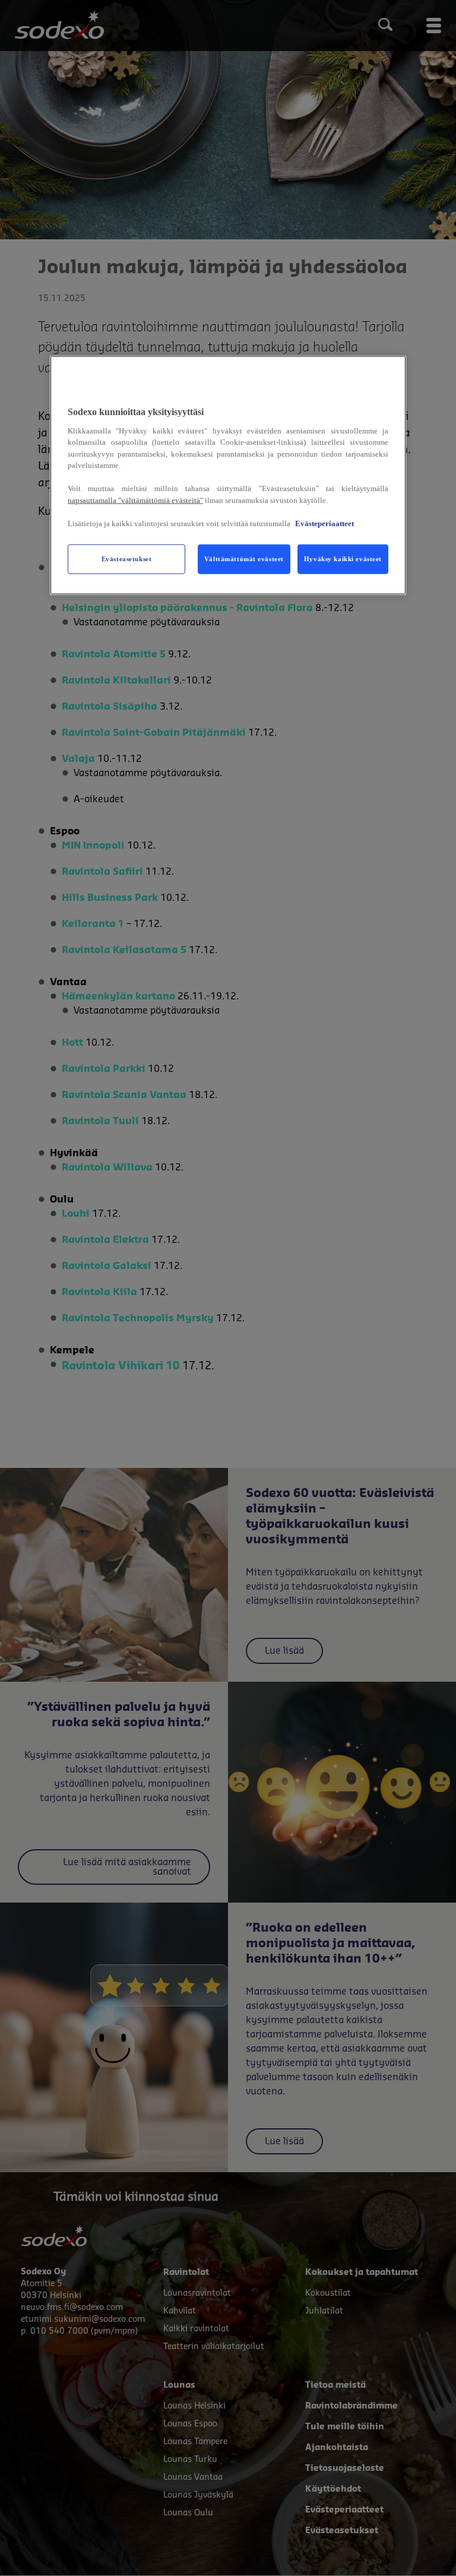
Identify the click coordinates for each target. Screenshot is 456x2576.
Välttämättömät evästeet (244, 558)
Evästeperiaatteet (324, 523)
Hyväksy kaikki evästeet (343, 558)
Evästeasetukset (127, 558)
